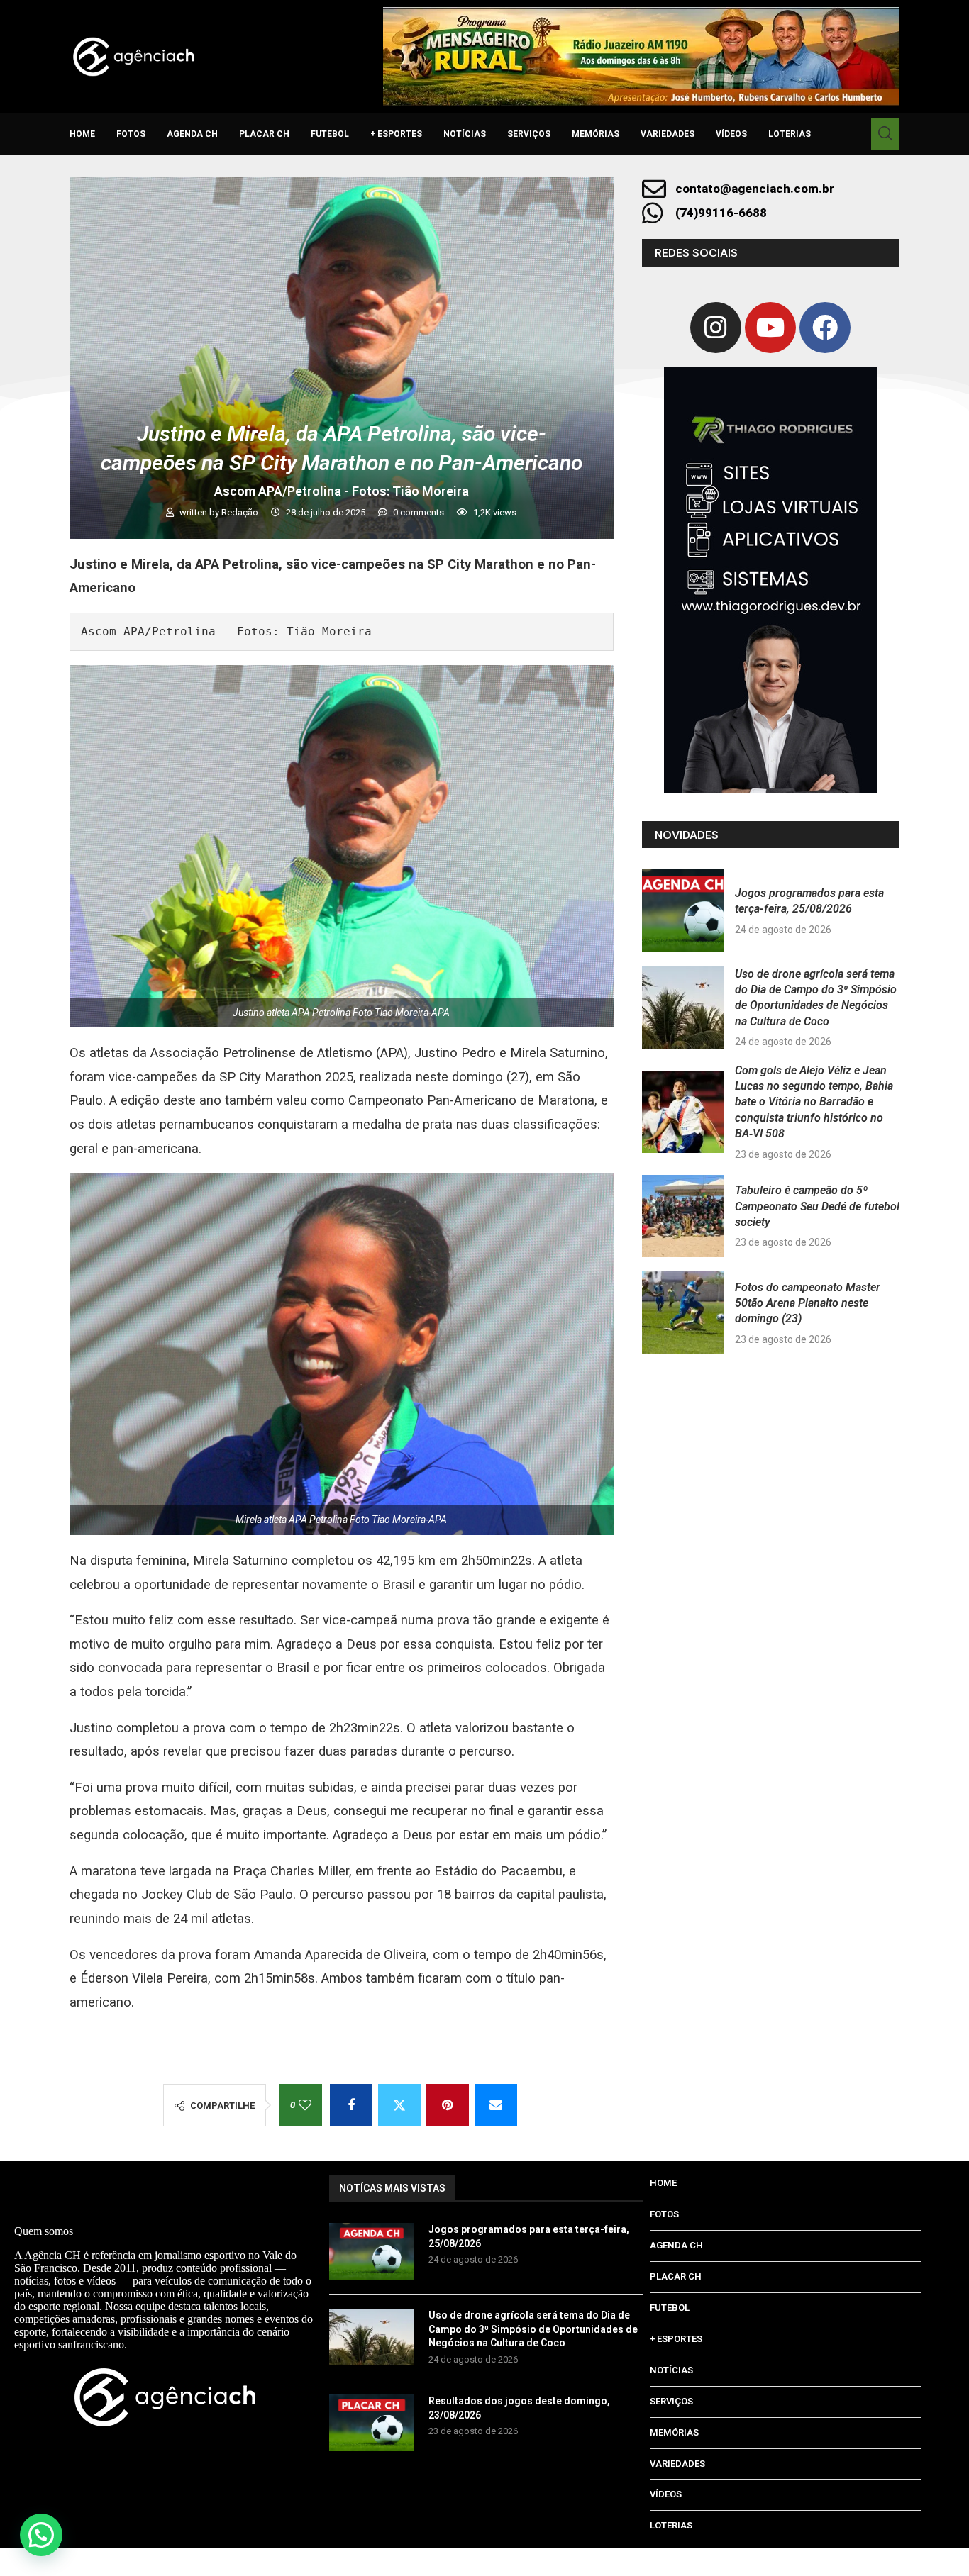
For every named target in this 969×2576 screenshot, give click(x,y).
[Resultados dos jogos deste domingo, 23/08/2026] (372, 2423)
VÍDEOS (731, 134)
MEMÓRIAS (596, 134)
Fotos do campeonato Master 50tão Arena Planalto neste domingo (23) (808, 1303)
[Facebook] (825, 328)
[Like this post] (305, 2105)
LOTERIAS (790, 134)
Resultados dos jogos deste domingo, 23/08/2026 (519, 2408)
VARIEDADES (668, 134)
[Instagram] (716, 328)
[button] (41, 2535)
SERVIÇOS (529, 134)
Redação (241, 512)
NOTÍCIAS (465, 134)
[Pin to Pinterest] (448, 2105)
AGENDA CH (192, 134)
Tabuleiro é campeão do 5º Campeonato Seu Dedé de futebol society (817, 1206)
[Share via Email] (496, 2105)
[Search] (885, 134)
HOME (82, 134)
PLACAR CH (264, 134)
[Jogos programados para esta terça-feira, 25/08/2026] (683, 910)
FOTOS (131, 134)
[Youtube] (770, 328)
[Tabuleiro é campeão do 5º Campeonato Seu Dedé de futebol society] (683, 1216)
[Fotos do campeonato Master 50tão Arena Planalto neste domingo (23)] (683, 1312)
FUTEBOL (330, 134)
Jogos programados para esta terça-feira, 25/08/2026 (529, 2236)
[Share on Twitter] (399, 2105)
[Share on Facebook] (351, 2105)
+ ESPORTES (396, 134)
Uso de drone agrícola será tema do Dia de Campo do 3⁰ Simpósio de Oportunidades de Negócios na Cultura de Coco (533, 2329)
